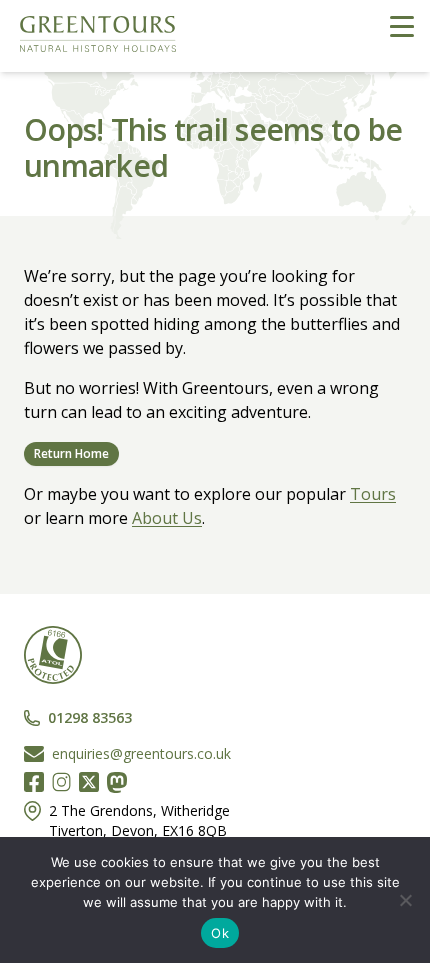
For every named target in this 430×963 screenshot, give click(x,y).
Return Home (71, 453)
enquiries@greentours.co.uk (141, 753)
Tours (373, 494)
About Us (167, 518)
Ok (220, 933)
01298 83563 (90, 717)
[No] (405, 900)
